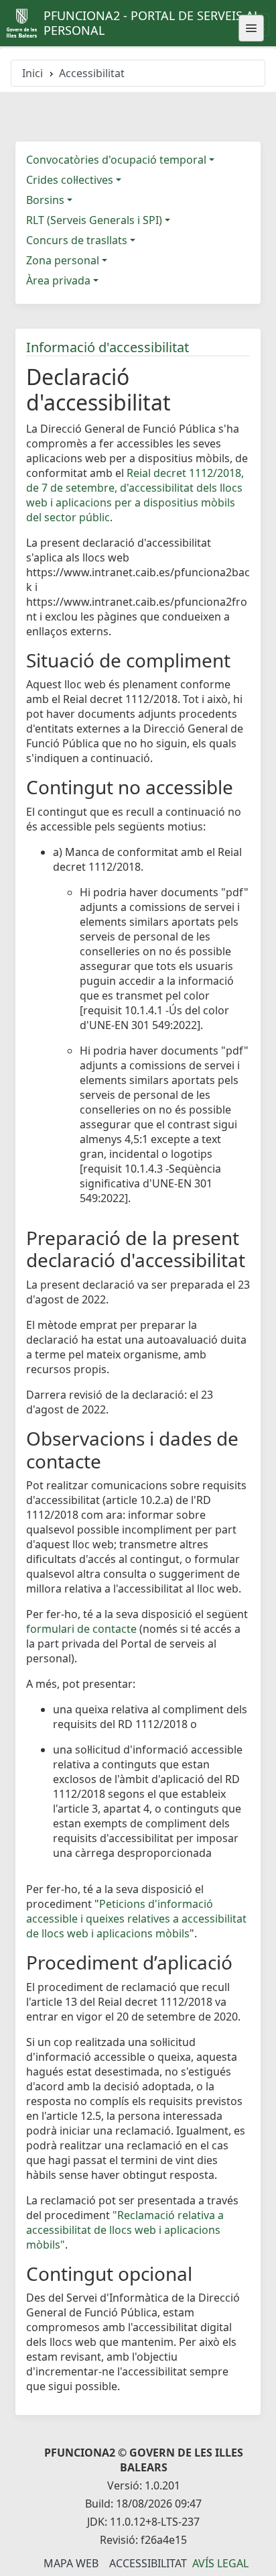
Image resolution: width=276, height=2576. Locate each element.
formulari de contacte (81, 1629)
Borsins (45, 200)
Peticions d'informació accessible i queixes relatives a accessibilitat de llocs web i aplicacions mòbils (136, 1919)
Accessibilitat (148, 2563)
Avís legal (220, 2563)
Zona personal (63, 260)
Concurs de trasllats (77, 240)
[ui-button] (251, 28)
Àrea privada (58, 280)
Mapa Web (71, 2563)
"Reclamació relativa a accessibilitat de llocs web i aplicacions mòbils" (125, 2230)
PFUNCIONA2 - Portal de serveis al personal (152, 23)
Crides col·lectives (70, 180)
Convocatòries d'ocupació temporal (116, 160)
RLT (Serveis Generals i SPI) (94, 220)
